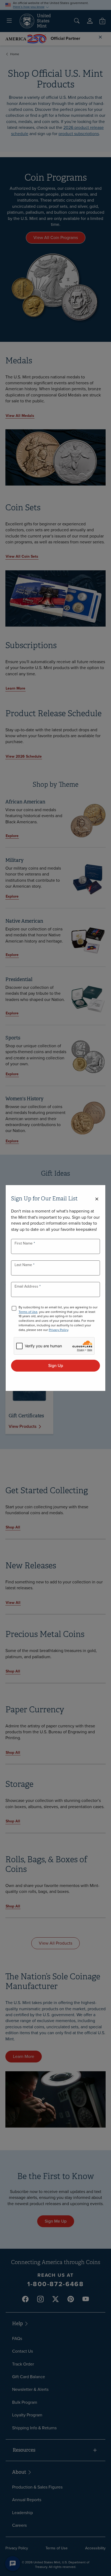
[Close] (97, 1199)
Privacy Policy (58, 1330)
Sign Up (56, 1366)
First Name (24, 1243)
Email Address (27, 1286)
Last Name (24, 1265)
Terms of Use (28, 1312)
